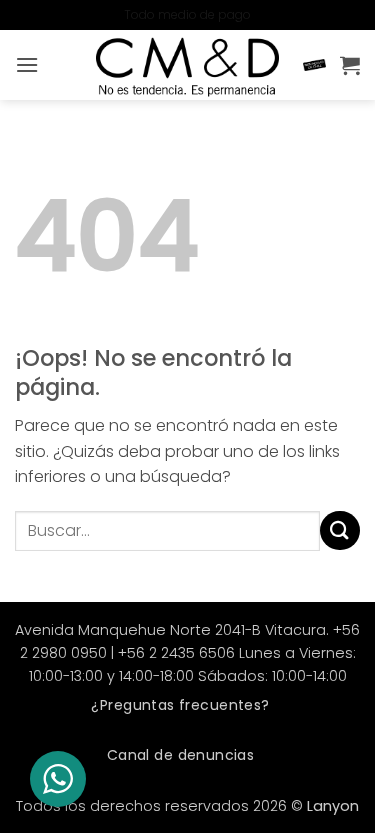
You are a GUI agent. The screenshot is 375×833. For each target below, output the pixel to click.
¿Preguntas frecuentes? (180, 705)
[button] (27, 64)
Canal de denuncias (181, 755)
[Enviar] (340, 530)
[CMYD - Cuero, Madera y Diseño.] (188, 65)
